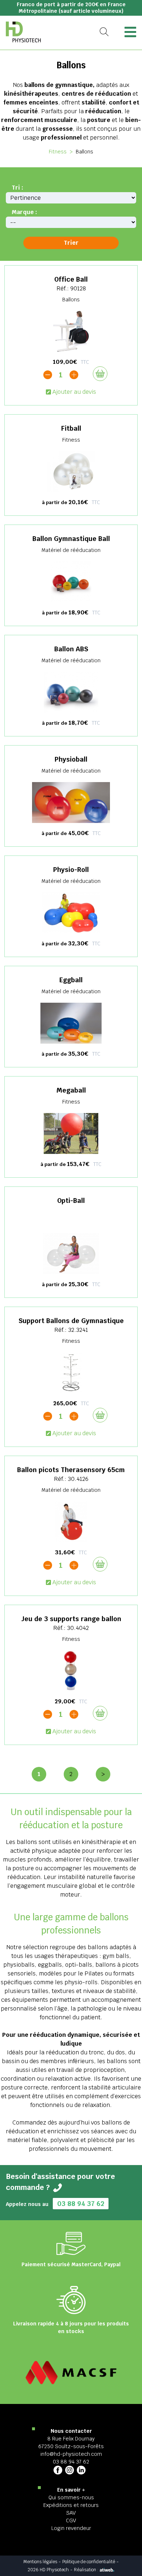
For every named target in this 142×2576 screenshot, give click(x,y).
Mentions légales (40, 2562)
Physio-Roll (71, 870)
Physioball (71, 759)
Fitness (58, 152)
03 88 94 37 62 (81, 2204)
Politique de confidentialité (89, 2562)
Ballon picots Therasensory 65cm (71, 1470)
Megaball (71, 1090)
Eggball (71, 980)
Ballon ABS (71, 649)
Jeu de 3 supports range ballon (71, 1619)
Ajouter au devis (74, 392)
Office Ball (71, 279)
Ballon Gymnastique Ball (71, 539)
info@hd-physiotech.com (71, 2454)
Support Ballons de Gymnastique (71, 1321)
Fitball (71, 428)
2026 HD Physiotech (48, 2570)
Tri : (17, 188)
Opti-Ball (71, 1201)
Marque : (24, 212)
